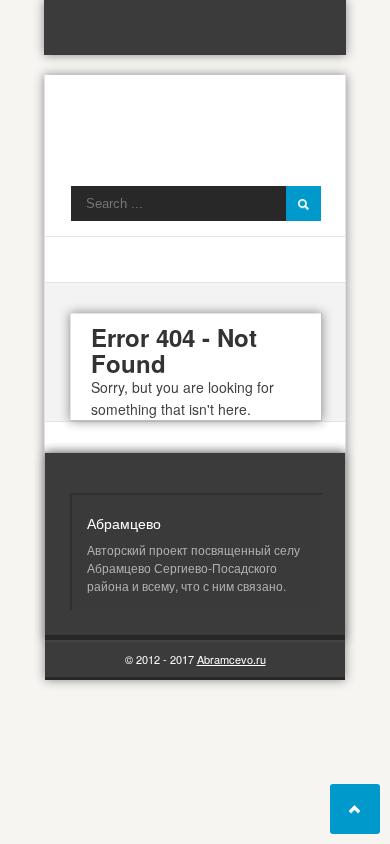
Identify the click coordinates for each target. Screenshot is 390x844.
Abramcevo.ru (231, 659)
